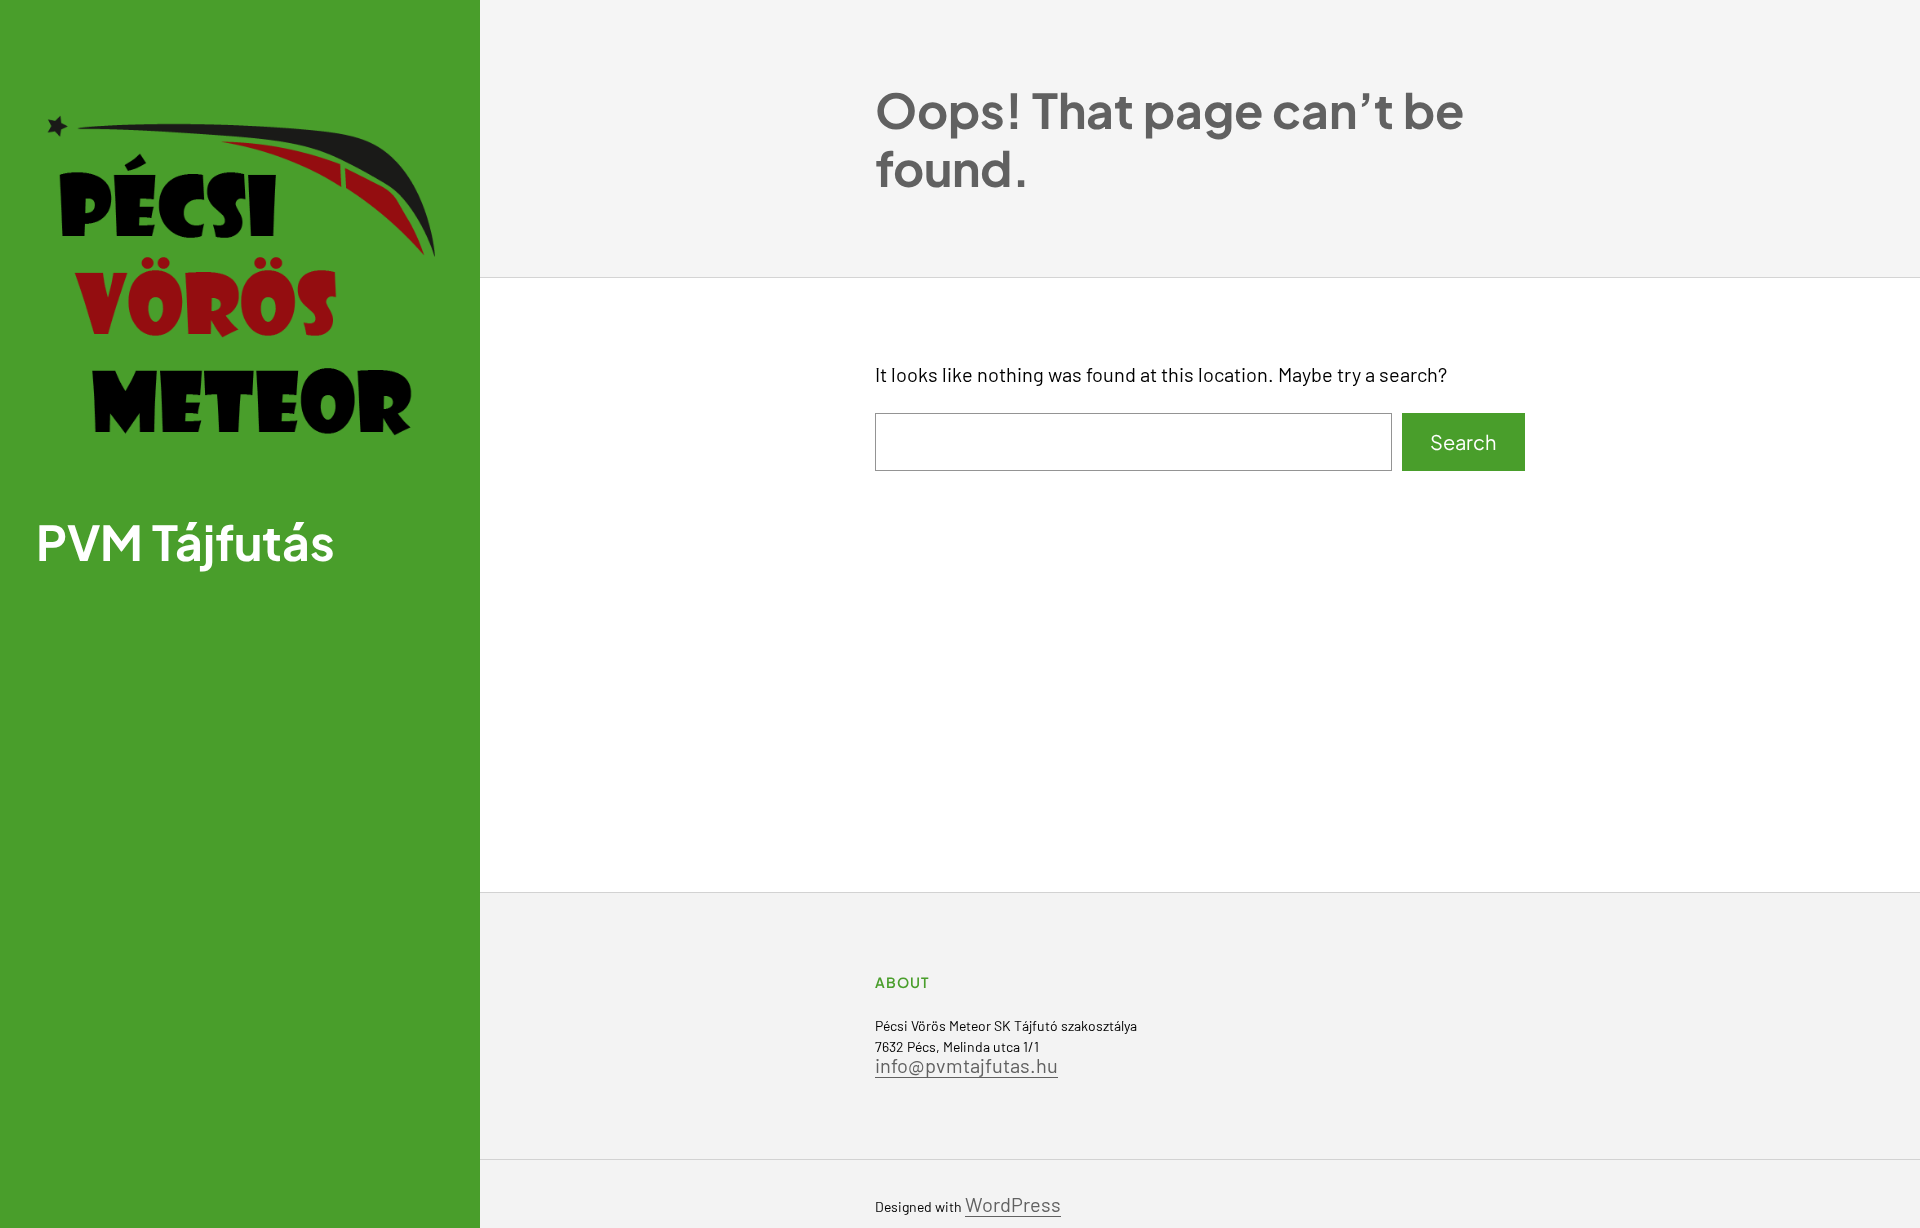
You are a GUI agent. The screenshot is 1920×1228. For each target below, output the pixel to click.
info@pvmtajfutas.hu (966, 1065)
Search (1463, 441)
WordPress (1013, 1204)
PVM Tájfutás (185, 541)
